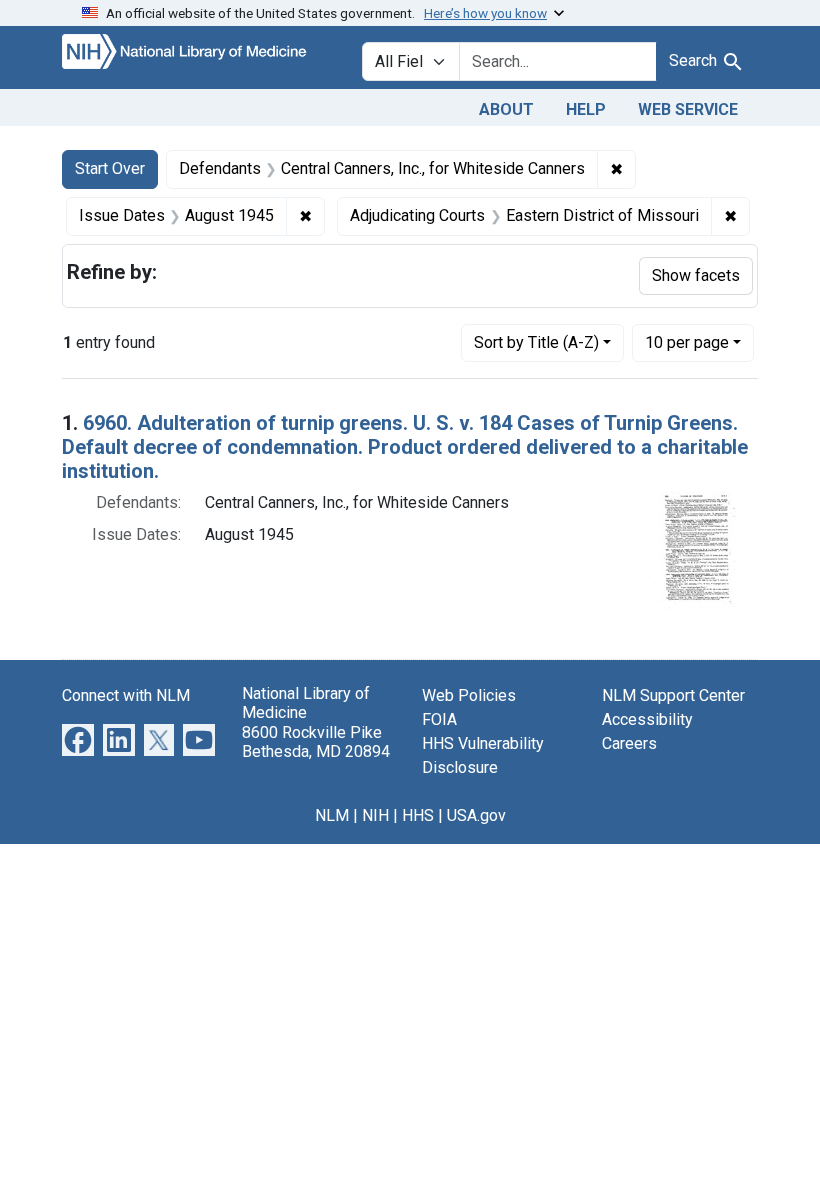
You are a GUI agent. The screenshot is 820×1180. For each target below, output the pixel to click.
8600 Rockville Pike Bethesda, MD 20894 (316, 742)
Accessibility (647, 719)
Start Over (110, 168)
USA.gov (476, 815)
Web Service (688, 109)
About (506, 109)
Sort (536, 342)
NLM (332, 815)
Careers (629, 743)
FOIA (439, 719)
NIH (375, 815)
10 (687, 342)
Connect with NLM (126, 695)
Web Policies (469, 695)
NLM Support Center (673, 695)
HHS (418, 815)
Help (586, 109)
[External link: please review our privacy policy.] (78, 739)
